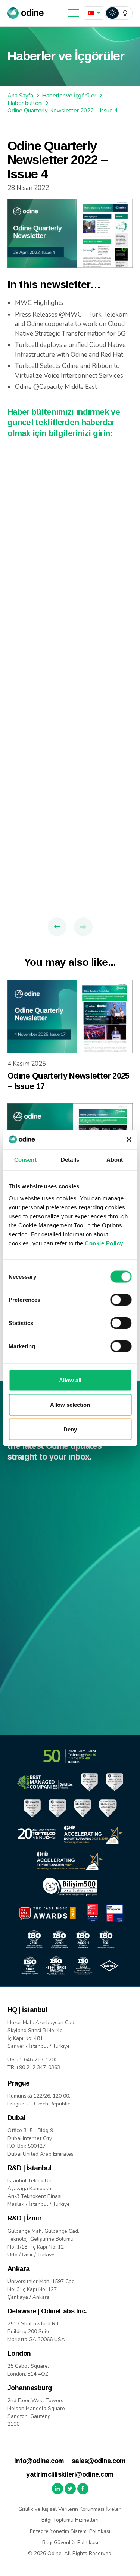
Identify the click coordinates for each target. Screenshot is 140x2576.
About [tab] (115, 1160)
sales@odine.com (99, 2461)
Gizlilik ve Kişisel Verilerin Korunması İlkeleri (70, 2509)
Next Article (83, 927)
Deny (70, 1429)
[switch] (121, 1300)
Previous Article (57, 927)
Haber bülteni (25, 103)
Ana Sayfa (20, 96)
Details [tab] (70, 1160)
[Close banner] (129, 1140)
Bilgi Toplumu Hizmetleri (70, 2520)
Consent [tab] (25, 1160)
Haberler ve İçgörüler (69, 96)
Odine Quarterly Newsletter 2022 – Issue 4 (63, 111)
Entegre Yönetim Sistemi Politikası (70, 2531)
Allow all (70, 1380)
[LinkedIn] (57, 2489)
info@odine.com (39, 2461)
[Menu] (74, 13)
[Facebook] (83, 2489)
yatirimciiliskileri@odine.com (70, 2474)
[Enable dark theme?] (119, 13)
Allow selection (70, 1405)
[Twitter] (70, 2489)
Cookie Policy (104, 1243)
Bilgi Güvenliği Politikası (70, 2542)
